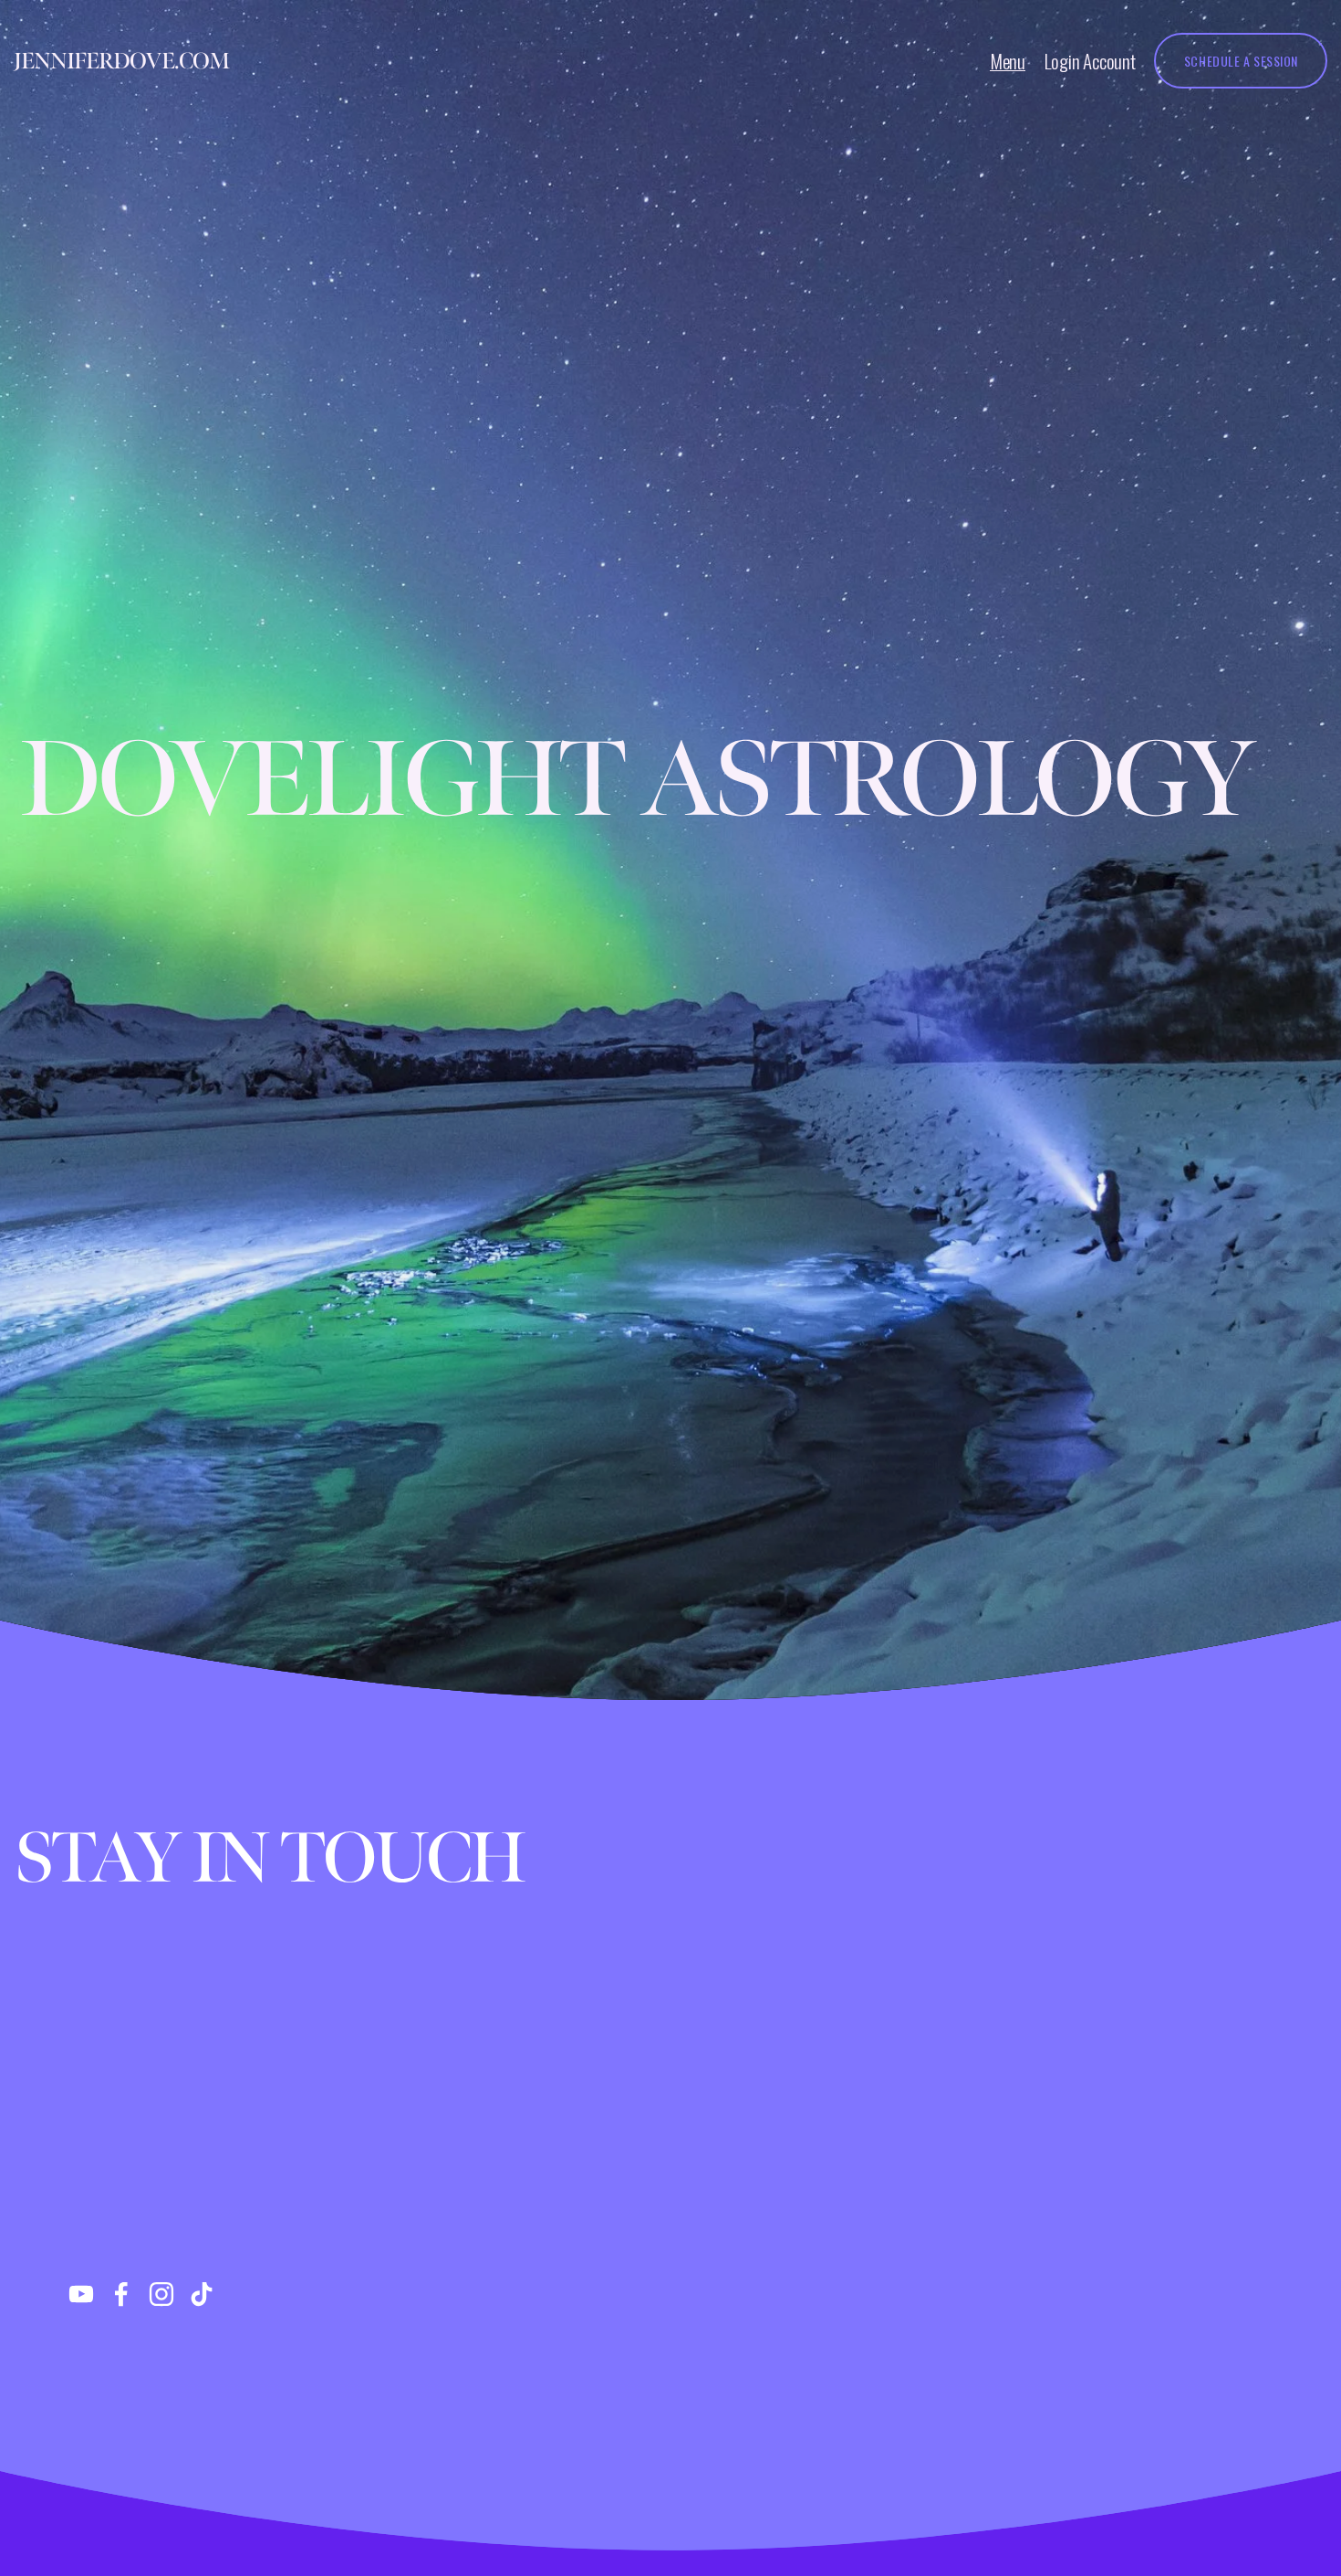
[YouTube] (81, 2294)
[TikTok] (202, 2294)
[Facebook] (121, 2294)
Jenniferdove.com (121, 61)
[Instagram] (161, 2294)
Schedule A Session (1241, 61)
